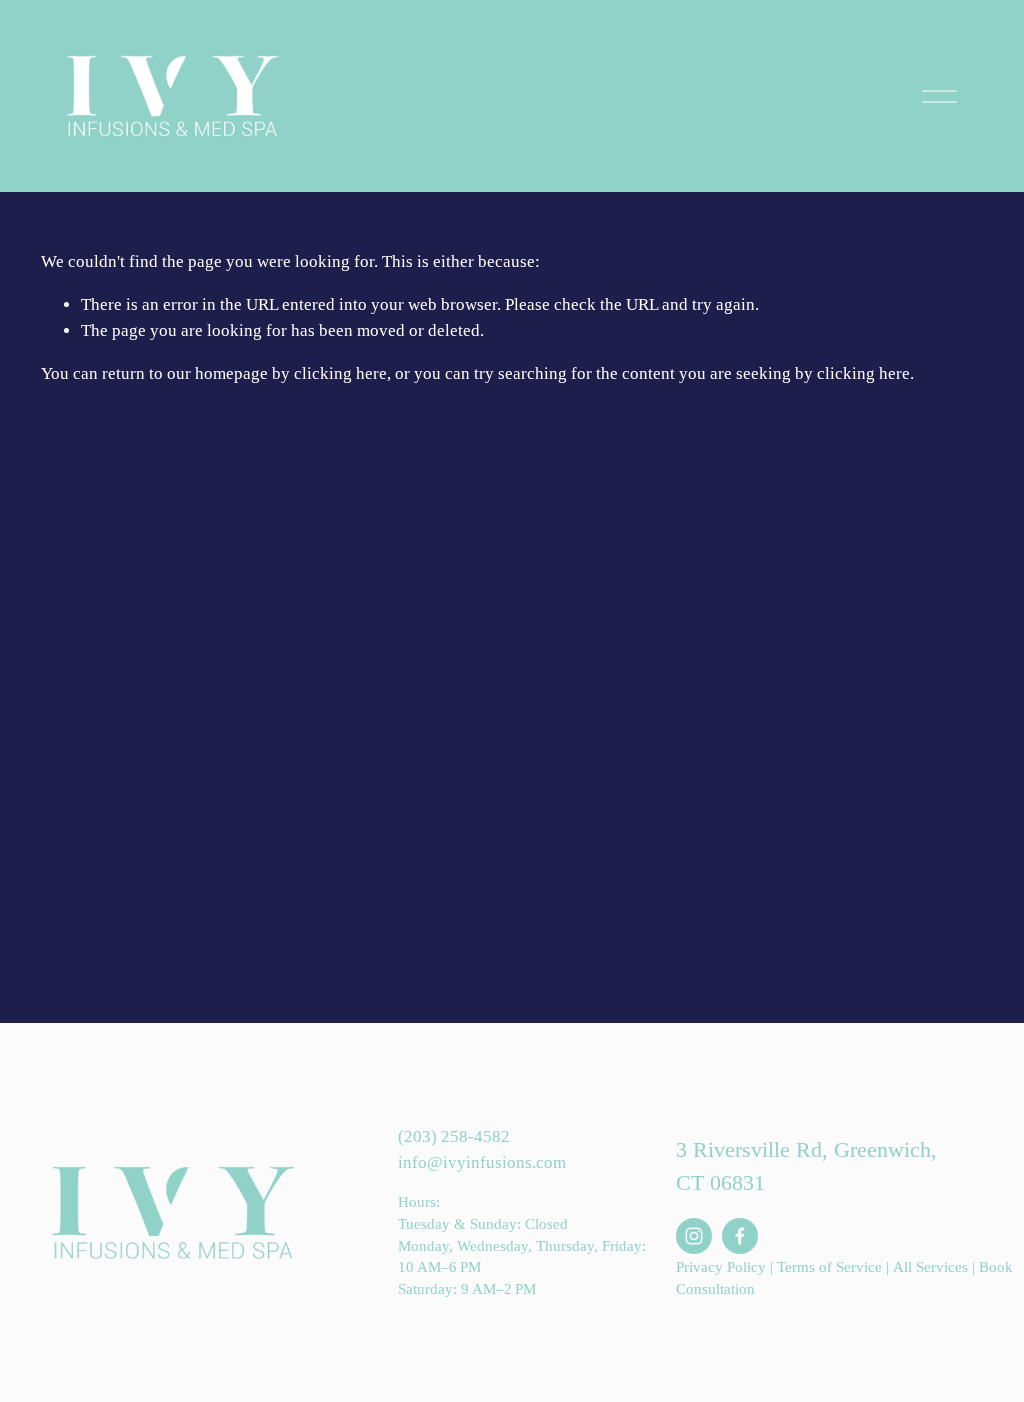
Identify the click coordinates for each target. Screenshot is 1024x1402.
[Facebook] (740, 1236)
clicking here (340, 373)
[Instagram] (694, 1236)
